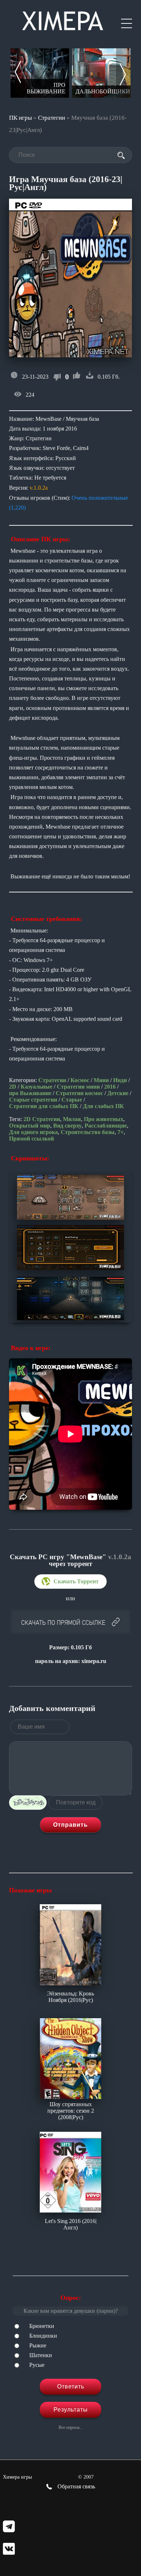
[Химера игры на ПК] (63, 19)
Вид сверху (67, 1126)
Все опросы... (71, 2427)
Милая (72, 1119)
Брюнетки (42, 2326)
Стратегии (52, 118)
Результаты (71, 2410)
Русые (37, 2365)
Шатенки (41, 2355)
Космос (80, 1080)
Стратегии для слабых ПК (44, 1106)
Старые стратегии (33, 1100)
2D (13, 1087)
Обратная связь (76, 2486)
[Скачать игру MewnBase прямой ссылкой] (70, 1623)
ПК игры (20, 118)
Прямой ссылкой (31, 1139)
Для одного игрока (33, 1132)
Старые (72, 1100)
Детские (118, 1093)
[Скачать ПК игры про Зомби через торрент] (101, 73)
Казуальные (37, 1087)
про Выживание (30, 1093)
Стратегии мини (78, 1087)
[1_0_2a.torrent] (70, 1582)
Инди (120, 1080)
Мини (101, 1080)
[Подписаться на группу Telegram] (9, 2527)
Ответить (71, 2387)
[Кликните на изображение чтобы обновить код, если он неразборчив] (28, 1803)
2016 (110, 1087)
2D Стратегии (42, 1119)
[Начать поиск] (121, 155)
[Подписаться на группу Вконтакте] (9, 2549)
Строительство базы (88, 1132)
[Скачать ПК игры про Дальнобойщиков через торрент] (40, 73)
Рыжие (38, 2345)
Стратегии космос (79, 1093)
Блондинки (43, 2336)
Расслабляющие (106, 1126)
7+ (121, 1132)
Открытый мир (30, 1126)
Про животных (104, 1119)
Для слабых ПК (103, 1106)
